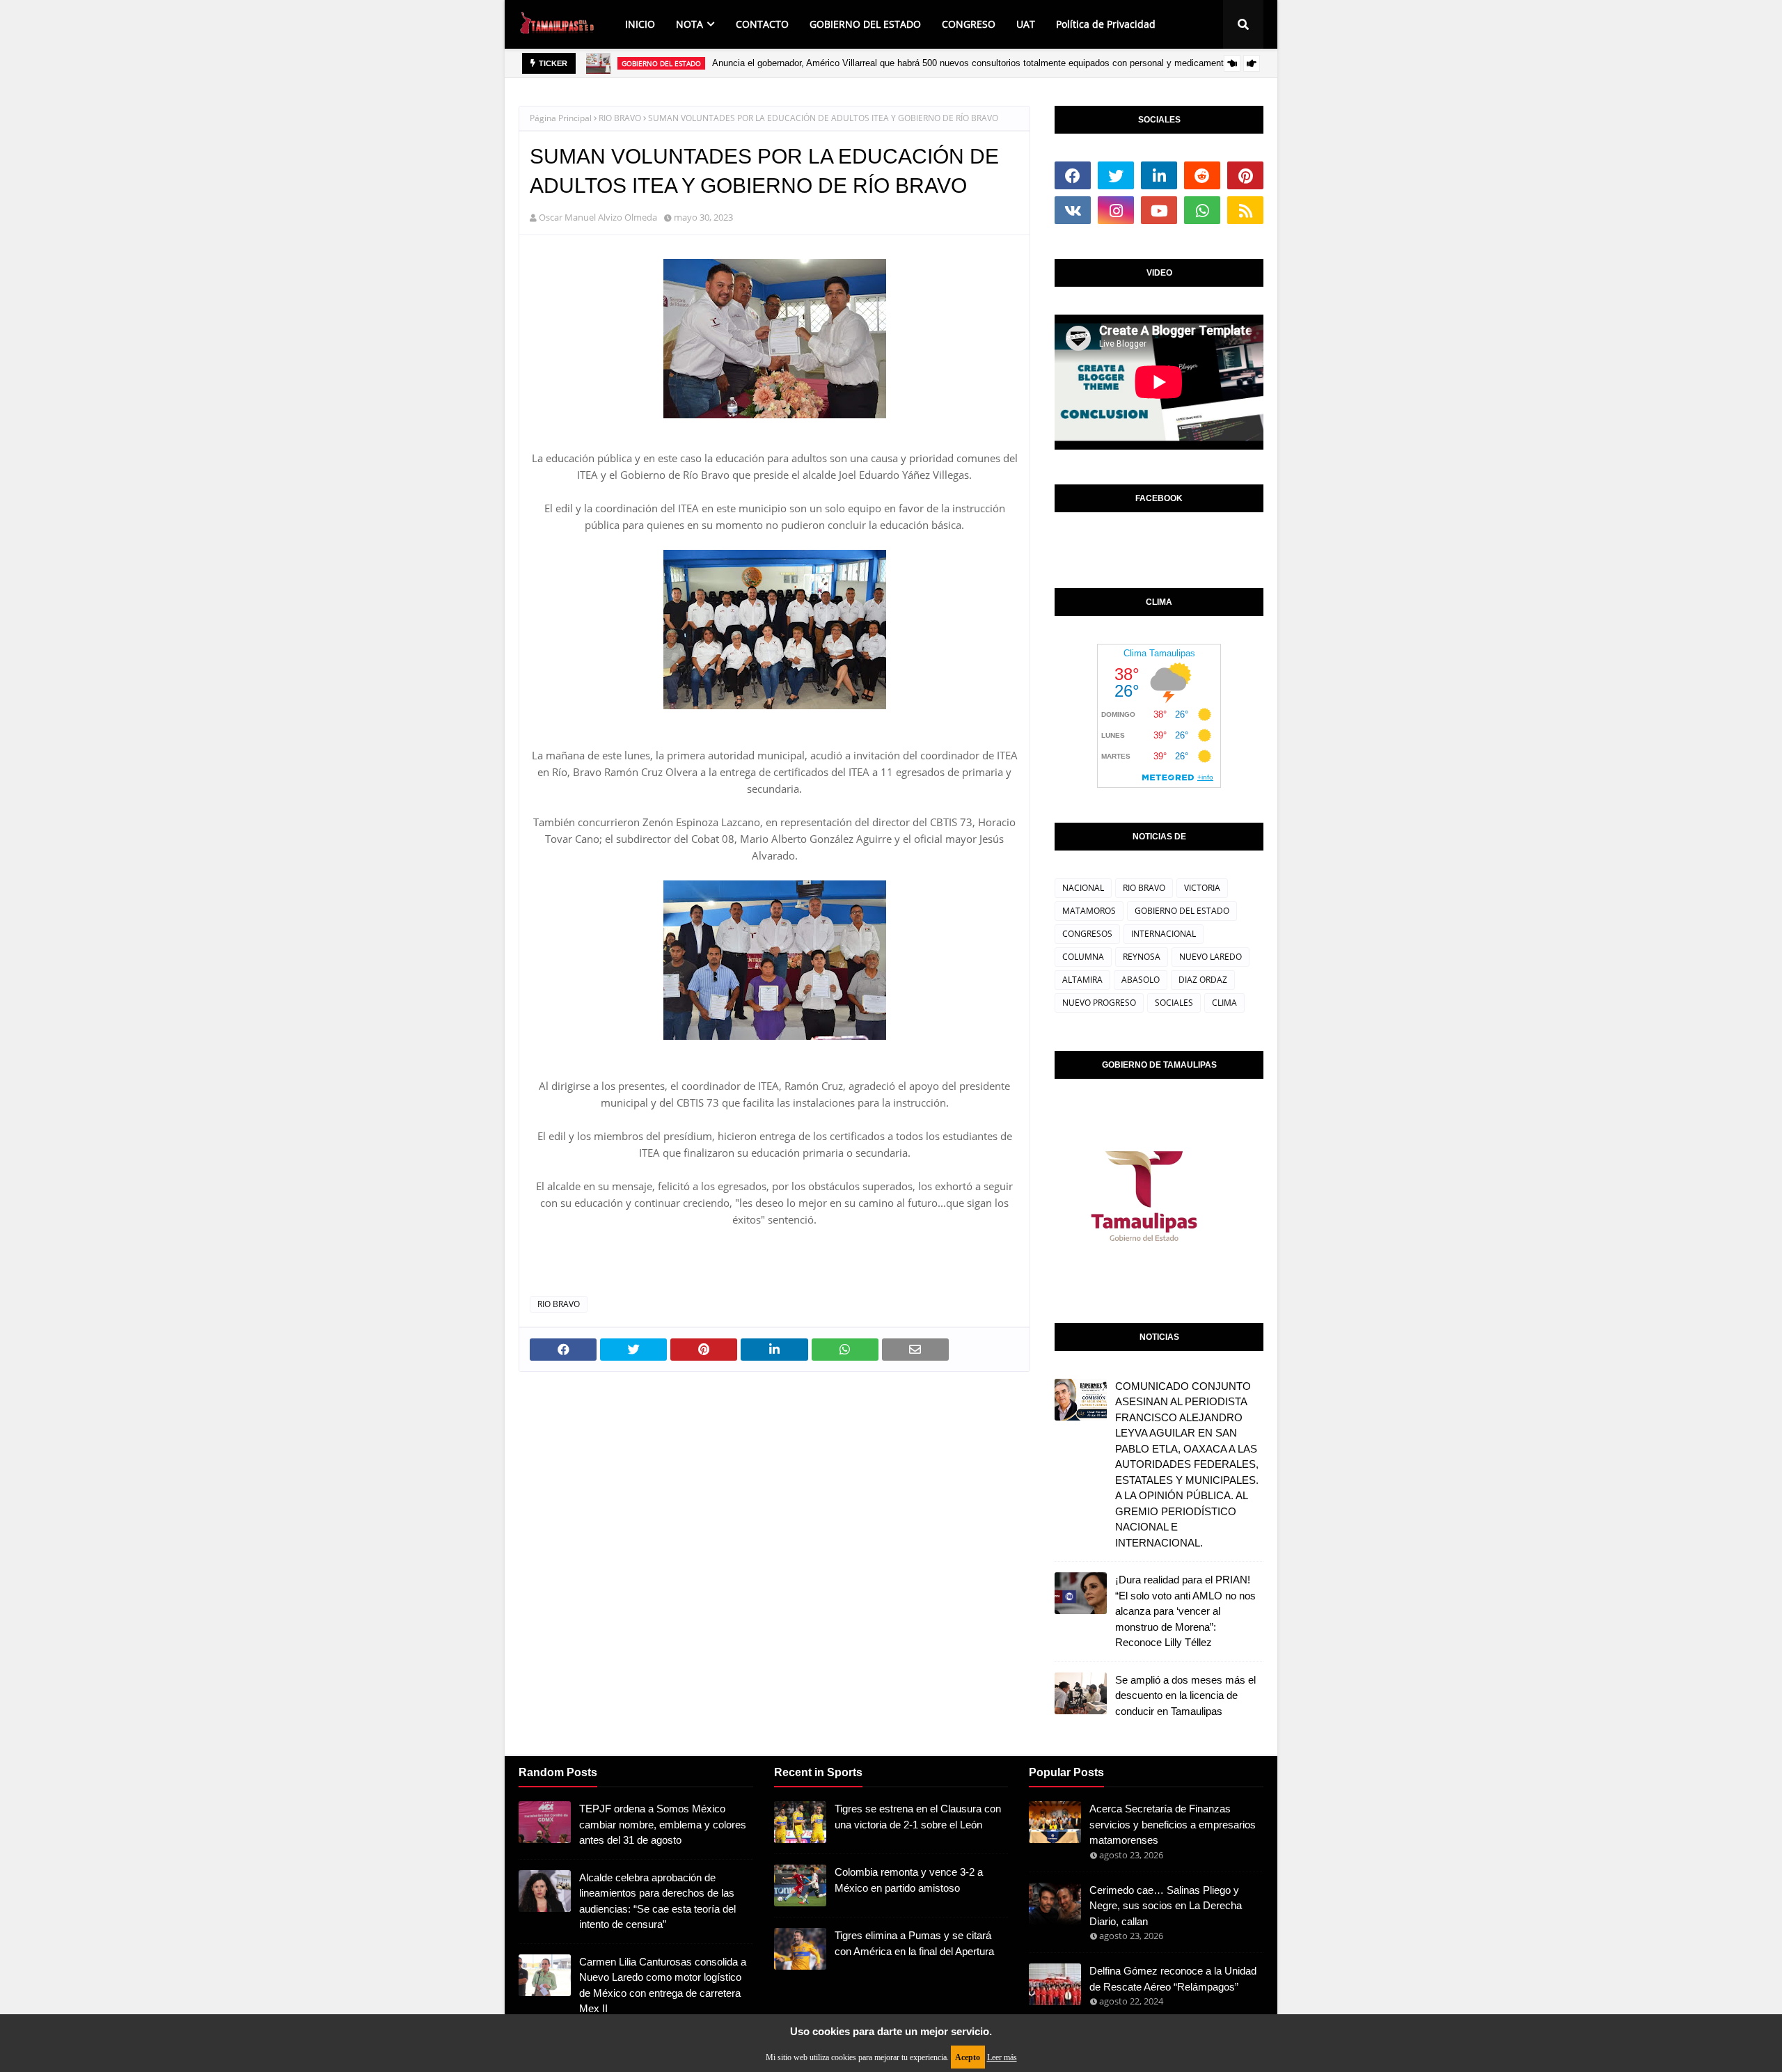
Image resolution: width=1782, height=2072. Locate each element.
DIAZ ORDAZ (1203, 980)
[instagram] (1116, 210)
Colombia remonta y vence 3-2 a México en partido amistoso (909, 1880)
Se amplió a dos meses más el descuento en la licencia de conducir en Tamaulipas (1185, 1695)
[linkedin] (1159, 175)
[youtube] (1159, 210)
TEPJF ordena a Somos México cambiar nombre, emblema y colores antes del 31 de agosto (663, 1824)
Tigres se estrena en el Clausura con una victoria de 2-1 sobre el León (918, 1817)
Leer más (1002, 2057)
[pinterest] (1245, 175)
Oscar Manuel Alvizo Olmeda (598, 217)
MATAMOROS (1089, 911)
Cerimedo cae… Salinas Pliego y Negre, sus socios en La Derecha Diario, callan (1166, 1906)
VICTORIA (1202, 888)
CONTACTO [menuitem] (762, 24)
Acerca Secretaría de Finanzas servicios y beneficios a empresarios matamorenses (1173, 1824)
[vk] (1073, 210)
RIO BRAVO (620, 118)
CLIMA (1224, 1003)
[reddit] (1202, 175)
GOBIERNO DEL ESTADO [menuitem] (865, 24)
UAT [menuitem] (1026, 24)
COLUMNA (1083, 957)
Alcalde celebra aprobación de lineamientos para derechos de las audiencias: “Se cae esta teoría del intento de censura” (657, 1901)
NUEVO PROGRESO (1099, 1003)
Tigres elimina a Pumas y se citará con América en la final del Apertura (914, 1943)
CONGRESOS (1087, 934)
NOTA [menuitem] (689, 24)
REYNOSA (1142, 957)
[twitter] (1116, 175)
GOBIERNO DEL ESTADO (1182, 911)
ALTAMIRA (1082, 980)
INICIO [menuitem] (640, 24)
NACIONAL (1083, 888)
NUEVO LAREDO (1211, 957)
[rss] (1245, 210)
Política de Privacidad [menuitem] (1106, 24)
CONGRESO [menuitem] (969, 24)
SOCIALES (1174, 1003)
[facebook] (1073, 175)
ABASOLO (1141, 980)
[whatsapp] (1202, 210)
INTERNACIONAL (1164, 934)
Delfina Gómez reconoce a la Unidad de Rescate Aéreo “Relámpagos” (1173, 1979)
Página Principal (561, 118)
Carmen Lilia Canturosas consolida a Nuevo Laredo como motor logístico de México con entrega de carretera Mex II (663, 1985)
